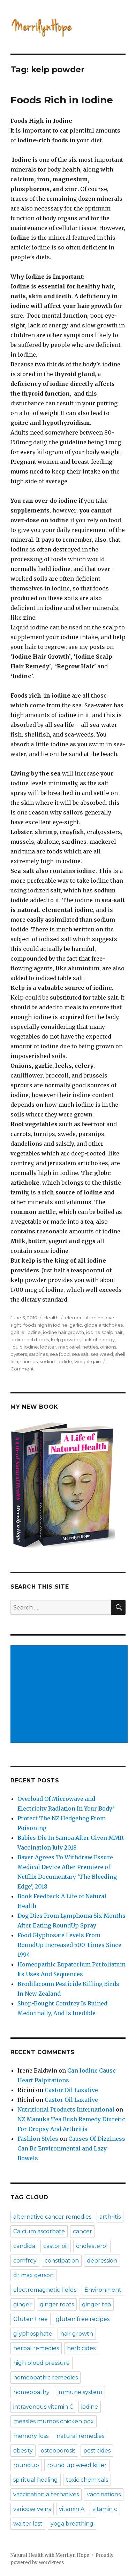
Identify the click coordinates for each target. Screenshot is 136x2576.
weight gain (88, 1361)
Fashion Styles (38, 2139)
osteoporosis (58, 2451)
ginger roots (57, 2304)
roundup (26, 2465)
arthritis (110, 2217)
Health (51, 1318)
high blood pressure (41, 2363)
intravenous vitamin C (43, 2407)
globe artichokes (103, 1325)
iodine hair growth (63, 1332)
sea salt (80, 1354)
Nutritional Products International (66, 2109)
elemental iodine (84, 1318)
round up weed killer (77, 2465)
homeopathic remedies (46, 2378)
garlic (76, 1325)
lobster (48, 1347)
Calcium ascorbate (39, 2231)
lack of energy (99, 1339)
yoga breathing (72, 2524)
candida (24, 2246)
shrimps (29, 1361)
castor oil (56, 2246)
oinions (108, 1347)
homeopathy (31, 2392)
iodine (34, 1332)
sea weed (102, 1354)
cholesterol (92, 2246)
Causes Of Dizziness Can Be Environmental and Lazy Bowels (71, 2148)
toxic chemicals (87, 2480)
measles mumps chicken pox (54, 2421)
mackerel (69, 1347)
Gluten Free (31, 2319)
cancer (82, 2231)
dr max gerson (33, 2275)
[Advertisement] (70, 1695)
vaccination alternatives (46, 2494)
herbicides (81, 2348)
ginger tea (96, 2304)
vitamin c (105, 2509)
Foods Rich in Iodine (62, 100)
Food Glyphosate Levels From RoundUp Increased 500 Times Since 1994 (69, 1945)
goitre (17, 1332)
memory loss (31, 2436)
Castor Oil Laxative (71, 2090)
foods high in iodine (45, 1325)
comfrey (25, 2261)
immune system (80, 2392)
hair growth (77, 2334)
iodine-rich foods (30, 1339)
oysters (19, 1354)
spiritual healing (36, 2480)
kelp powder (66, 1339)
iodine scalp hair (104, 1332)
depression (102, 2261)
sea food (60, 1354)
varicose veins (32, 2509)
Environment (103, 2290)
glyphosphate (33, 2334)
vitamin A (72, 2509)
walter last (28, 2524)
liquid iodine (24, 1347)
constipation (62, 2261)
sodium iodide (56, 1361)
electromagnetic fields (45, 2290)
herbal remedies (36, 2348)
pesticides (97, 2451)
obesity (23, 2451)
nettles (90, 1347)
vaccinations (104, 2494)
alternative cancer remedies (52, 2217)
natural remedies (80, 2436)
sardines (38, 1354)
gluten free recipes (83, 2319)
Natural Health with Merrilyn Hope (50, 2555)
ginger (22, 2304)
